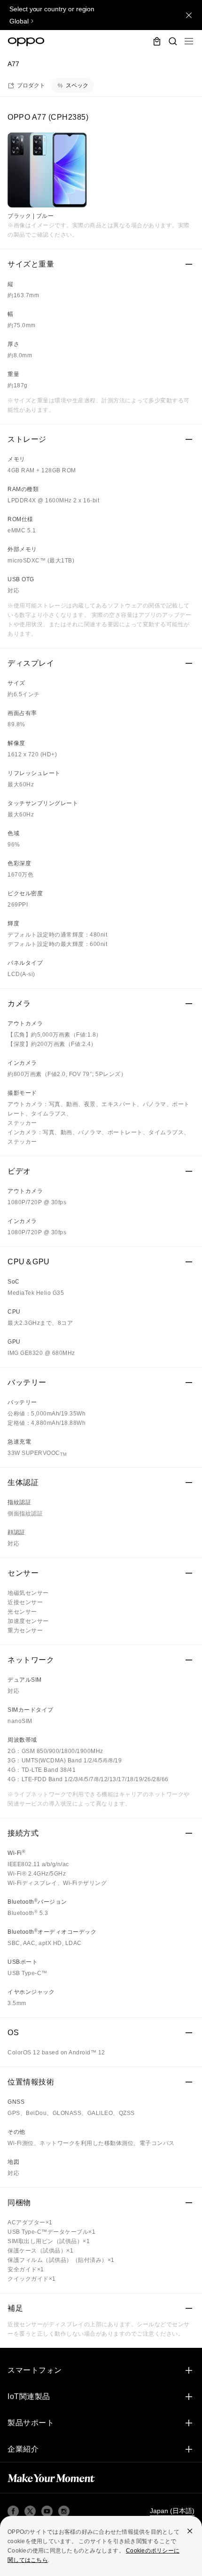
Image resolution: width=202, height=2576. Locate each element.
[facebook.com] (13, 2511)
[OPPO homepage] (26, 42)
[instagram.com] (64, 2511)
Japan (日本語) (172, 2511)
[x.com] (30, 2511)
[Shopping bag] (157, 41)
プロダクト (31, 85)
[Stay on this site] (189, 15)
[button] (189, 41)
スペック (77, 85)
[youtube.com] (47, 2511)
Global (19, 21)
